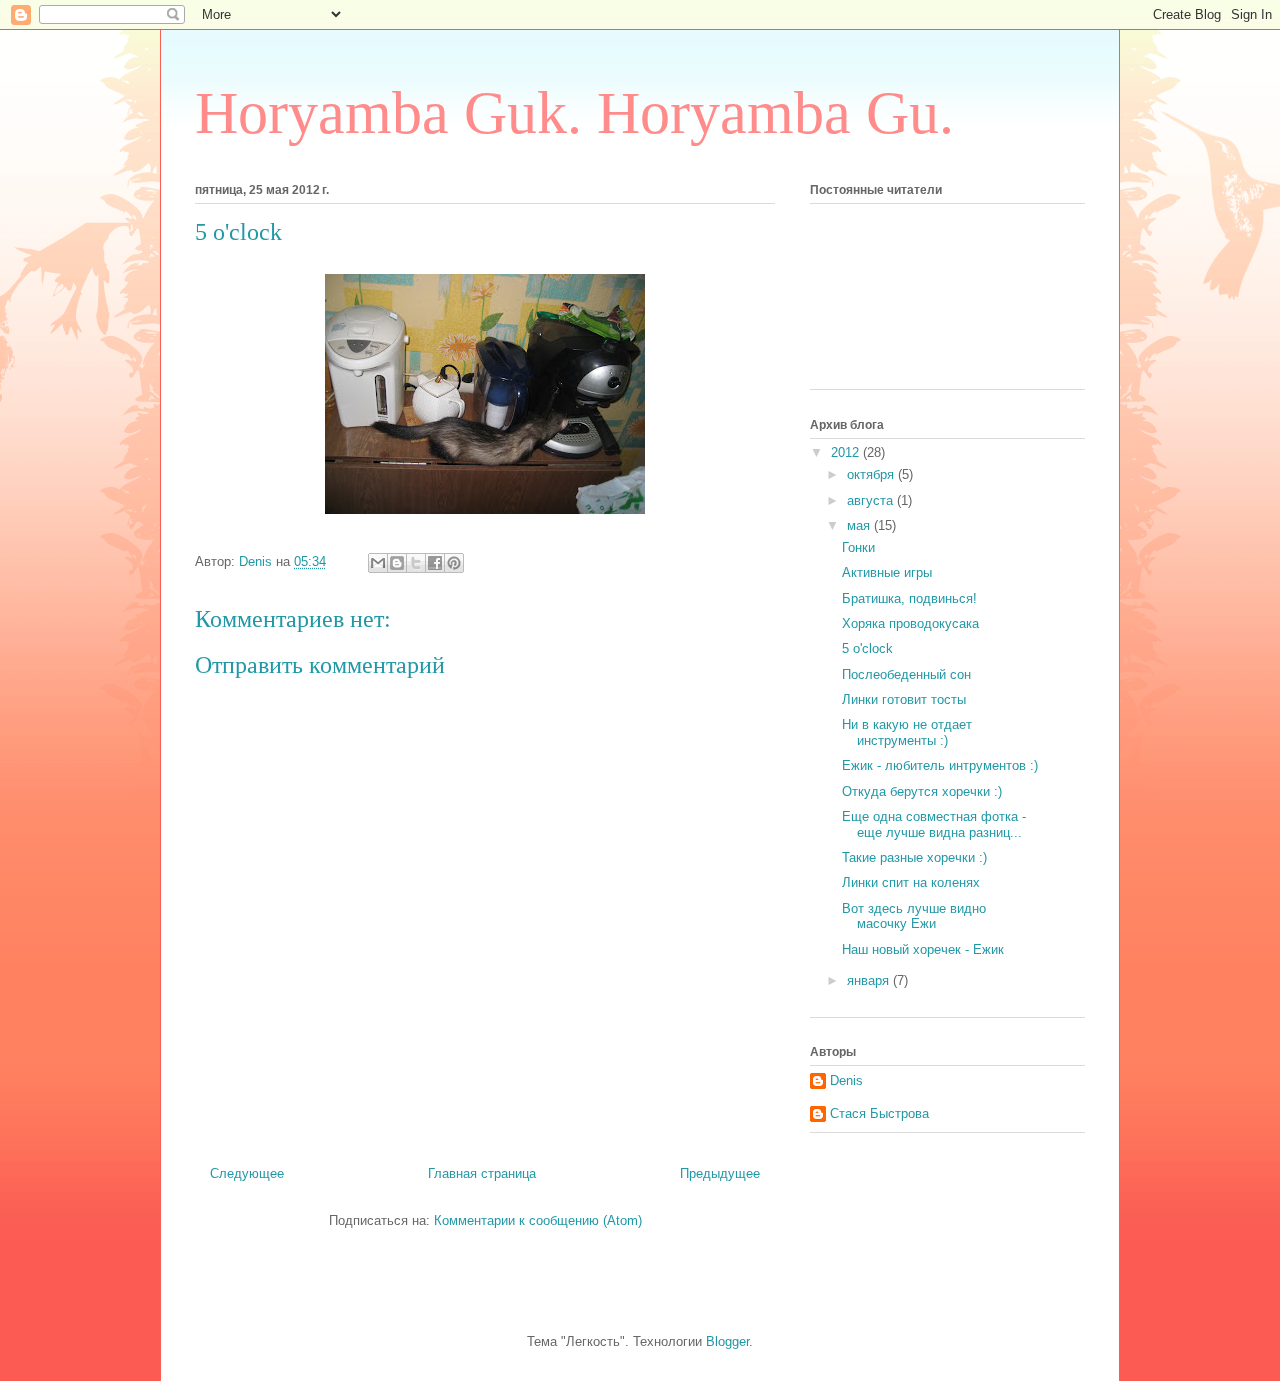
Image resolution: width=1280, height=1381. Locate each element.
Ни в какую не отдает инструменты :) (907, 732)
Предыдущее (720, 1173)
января (870, 980)
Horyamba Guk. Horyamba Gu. (574, 113)
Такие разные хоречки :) (914, 857)
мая (860, 525)
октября (872, 474)
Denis (846, 1080)
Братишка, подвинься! (909, 598)
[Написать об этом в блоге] (397, 563)
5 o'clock (867, 648)
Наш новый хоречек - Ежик (923, 949)
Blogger (727, 1341)
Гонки (858, 547)
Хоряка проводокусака (910, 623)
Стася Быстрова (879, 1113)
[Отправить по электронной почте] (378, 563)
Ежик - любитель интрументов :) (940, 765)
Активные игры (887, 572)
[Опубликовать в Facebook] (435, 563)
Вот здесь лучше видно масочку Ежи (914, 916)
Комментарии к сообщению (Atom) (538, 1220)
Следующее (247, 1173)
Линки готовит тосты (904, 699)
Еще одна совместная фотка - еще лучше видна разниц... (934, 824)
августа (872, 500)
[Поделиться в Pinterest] (454, 563)
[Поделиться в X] (416, 563)
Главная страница (482, 1173)
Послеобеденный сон (906, 674)
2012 (847, 452)
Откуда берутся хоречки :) (922, 791)
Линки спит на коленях (911, 882)
